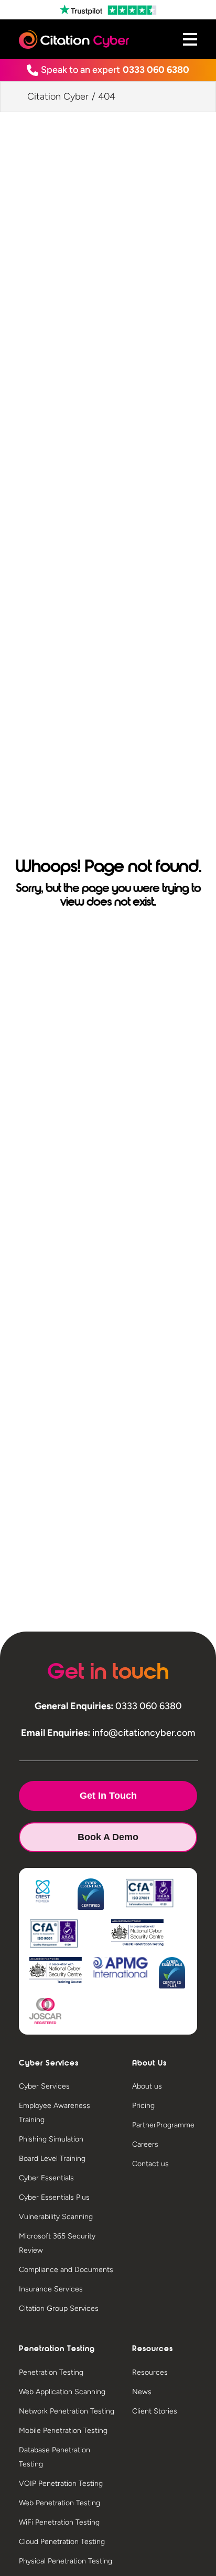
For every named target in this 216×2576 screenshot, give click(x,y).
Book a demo (108, 1837)
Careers (145, 2144)
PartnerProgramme (163, 2125)
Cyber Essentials (46, 2178)
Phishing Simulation (51, 2139)
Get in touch (108, 1796)
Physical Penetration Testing (66, 2561)
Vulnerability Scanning (56, 2217)
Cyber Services (44, 2086)
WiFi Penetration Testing (59, 2522)
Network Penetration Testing (67, 2411)
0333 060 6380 (156, 70)
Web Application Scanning (62, 2392)
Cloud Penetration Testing (62, 2542)
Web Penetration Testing (60, 2503)
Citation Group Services (59, 2308)
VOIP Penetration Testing (61, 2483)
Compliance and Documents (66, 2270)
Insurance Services (51, 2289)
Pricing (143, 2106)
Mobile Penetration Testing (63, 2431)
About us (147, 2086)
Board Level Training (52, 2159)
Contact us (150, 2164)
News (142, 2392)
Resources (150, 2372)
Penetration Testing (51, 2372)
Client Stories (155, 2411)
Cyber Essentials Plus (54, 2197)
